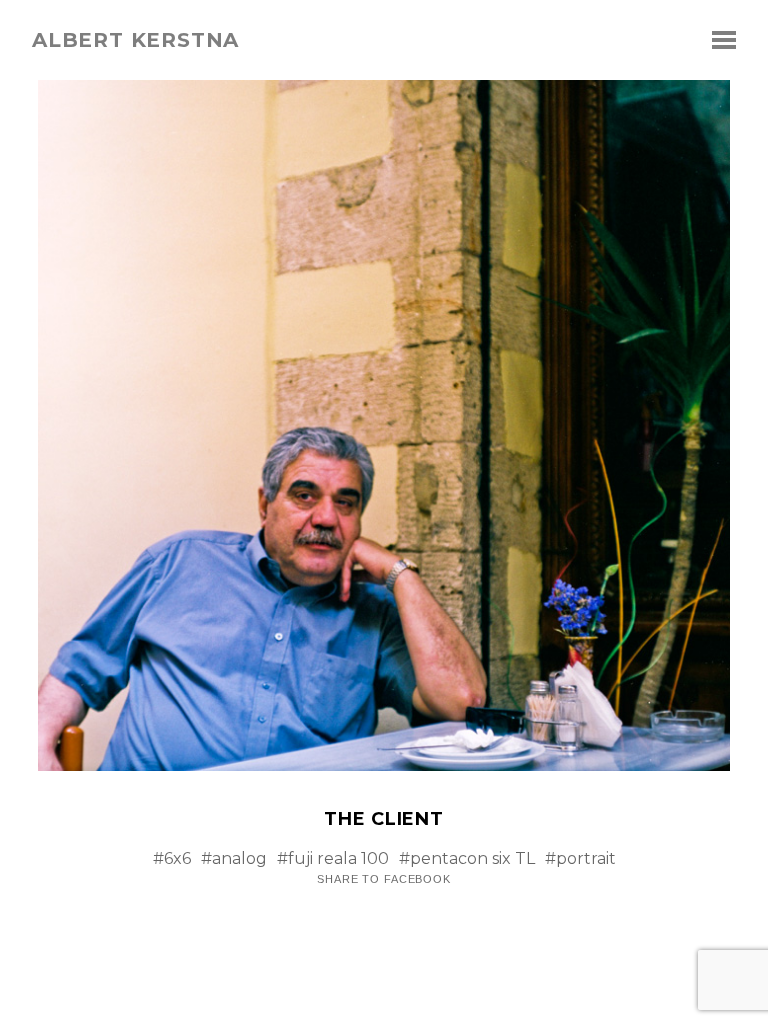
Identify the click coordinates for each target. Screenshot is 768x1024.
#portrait (580, 858)
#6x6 (172, 858)
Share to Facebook (384, 879)
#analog (234, 858)
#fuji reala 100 (333, 858)
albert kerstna (135, 40)
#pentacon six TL (467, 858)
